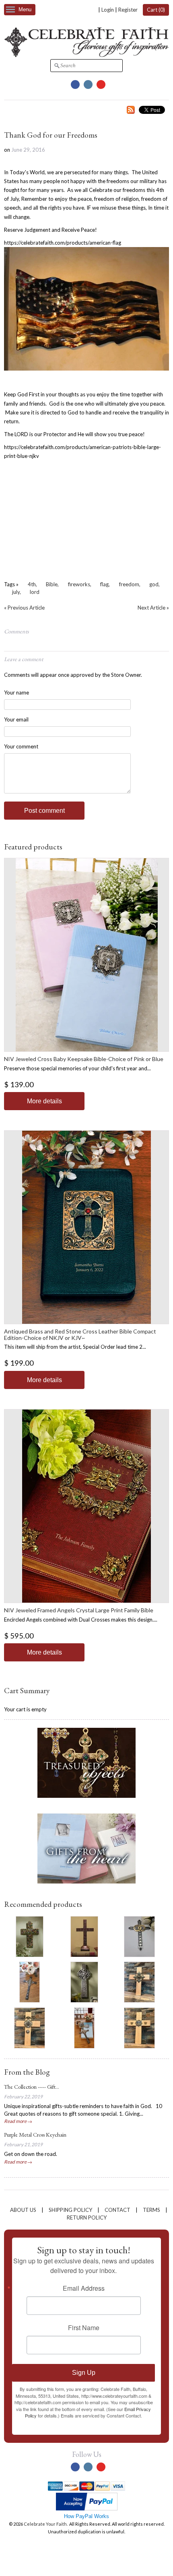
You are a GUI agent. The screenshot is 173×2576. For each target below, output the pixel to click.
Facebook (75, 84)
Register (128, 10)
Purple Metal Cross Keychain (35, 2135)
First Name (84, 2328)
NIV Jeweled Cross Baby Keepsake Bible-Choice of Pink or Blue (84, 1059)
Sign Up (84, 2373)
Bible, (52, 584)
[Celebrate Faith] (86, 55)
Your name (16, 692)
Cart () (156, 10)
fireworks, (80, 584)
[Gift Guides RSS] (131, 111)
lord (35, 592)
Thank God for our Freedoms (51, 135)
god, (154, 584)
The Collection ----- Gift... (32, 2087)
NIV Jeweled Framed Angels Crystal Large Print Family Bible (79, 1610)
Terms (151, 2210)
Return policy (87, 2217)
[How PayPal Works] (87, 2509)
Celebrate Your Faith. (46, 2524)
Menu (25, 9)
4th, (32, 584)
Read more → (18, 2121)
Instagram (88, 84)
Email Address (84, 2288)
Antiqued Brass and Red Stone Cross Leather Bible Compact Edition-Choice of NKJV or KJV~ (80, 1334)
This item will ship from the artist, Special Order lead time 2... (75, 1347)
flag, (105, 584)
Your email (16, 719)
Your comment (21, 746)
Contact (117, 2210)
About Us (23, 2210)
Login (108, 10)
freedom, (130, 584)
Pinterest (101, 84)
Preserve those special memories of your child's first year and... (77, 1068)
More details (44, 1101)
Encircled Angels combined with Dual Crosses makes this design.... (81, 1620)
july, (16, 592)
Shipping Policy (70, 2210)
